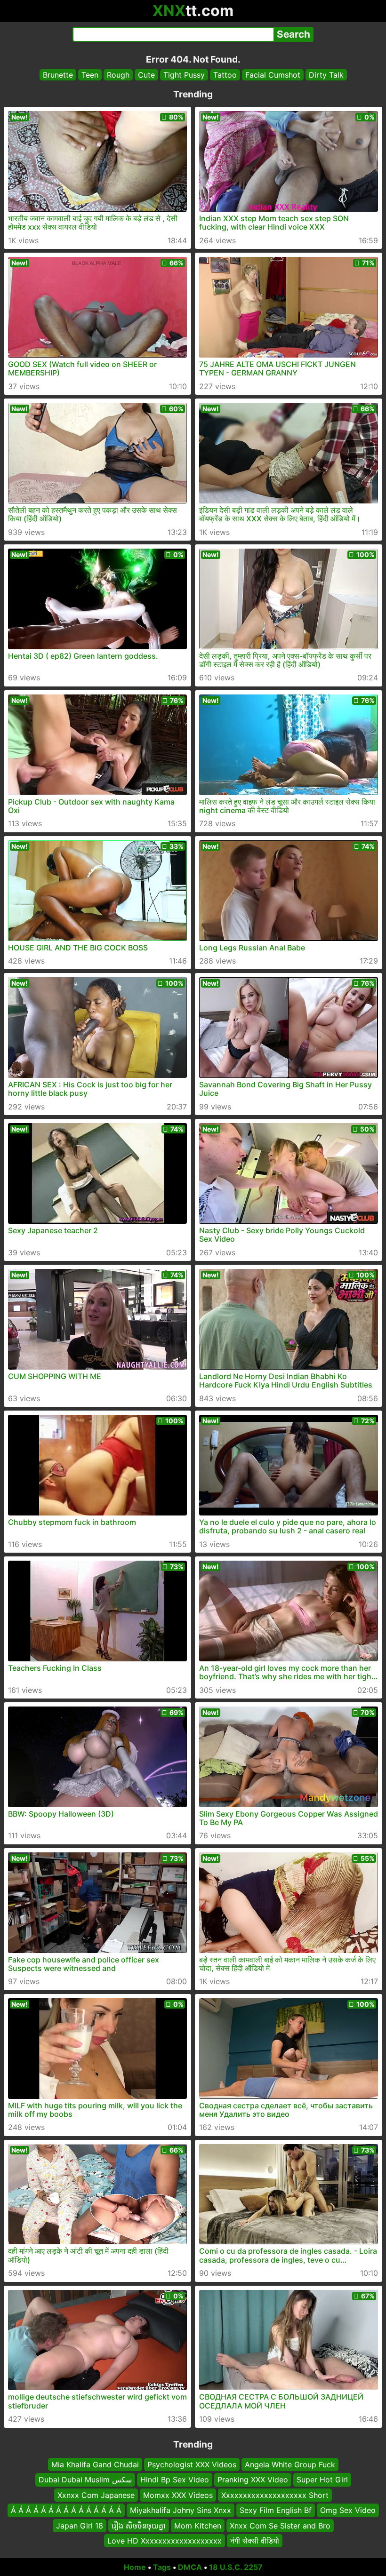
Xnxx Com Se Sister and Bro (280, 2525)
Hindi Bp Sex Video (175, 2480)
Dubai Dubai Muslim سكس (85, 2480)
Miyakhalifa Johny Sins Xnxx (181, 2510)
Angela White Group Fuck (290, 2464)
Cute (146, 75)
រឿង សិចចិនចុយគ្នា (139, 2525)
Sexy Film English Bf (276, 2510)
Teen (90, 75)
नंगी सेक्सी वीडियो (255, 2541)
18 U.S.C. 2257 (236, 2567)
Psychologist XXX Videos (192, 2464)
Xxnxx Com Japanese (96, 2495)
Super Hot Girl (322, 2480)
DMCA (190, 2567)
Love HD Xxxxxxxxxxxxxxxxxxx (165, 2541)
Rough (118, 75)
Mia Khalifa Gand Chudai (95, 2464)
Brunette (58, 75)
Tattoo (225, 75)
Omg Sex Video (348, 2510)
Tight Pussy (184, 75)
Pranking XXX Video (253, 2480)
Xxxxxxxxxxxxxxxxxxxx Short (275, 2495)
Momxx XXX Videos (178, 2495)
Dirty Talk (326, 75)
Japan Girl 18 (80, 2525)
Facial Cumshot (273, 75)
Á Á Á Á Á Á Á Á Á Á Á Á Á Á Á (66, 2510)
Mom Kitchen (198, 2525)
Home (135, 2567)
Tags (162, 2567)
